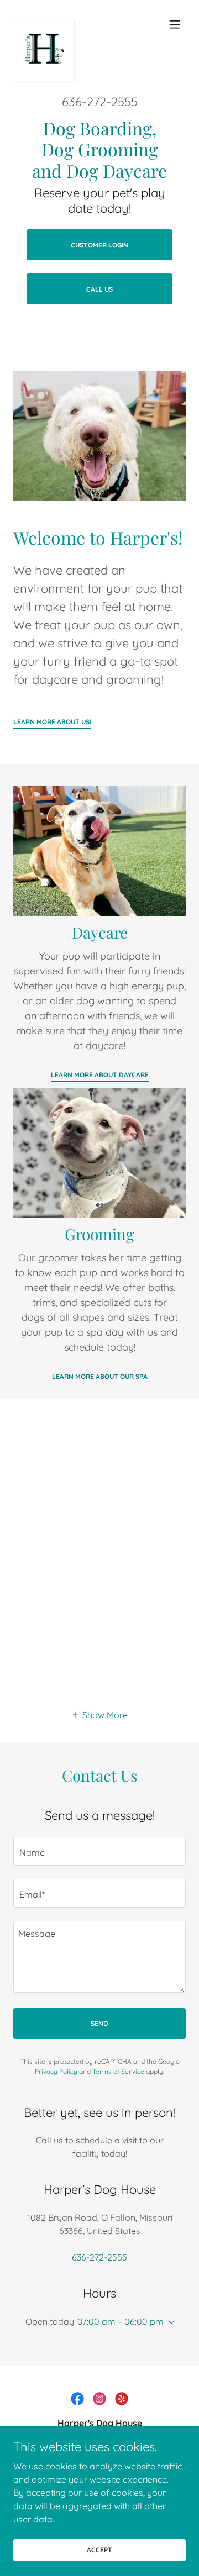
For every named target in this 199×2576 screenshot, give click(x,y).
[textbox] (99, 1851)
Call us (99, 289)
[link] (44, 24)
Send (99, 2023)
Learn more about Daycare (100, 1075)
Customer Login (99, 245)
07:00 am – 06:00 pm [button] (121, 2321)
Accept (99, 2550)
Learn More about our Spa (100, 1376)
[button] (175, 24)
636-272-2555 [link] (100, 102)
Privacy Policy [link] (56, 2071)
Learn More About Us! (52, 722)
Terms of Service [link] (118, 2071)
